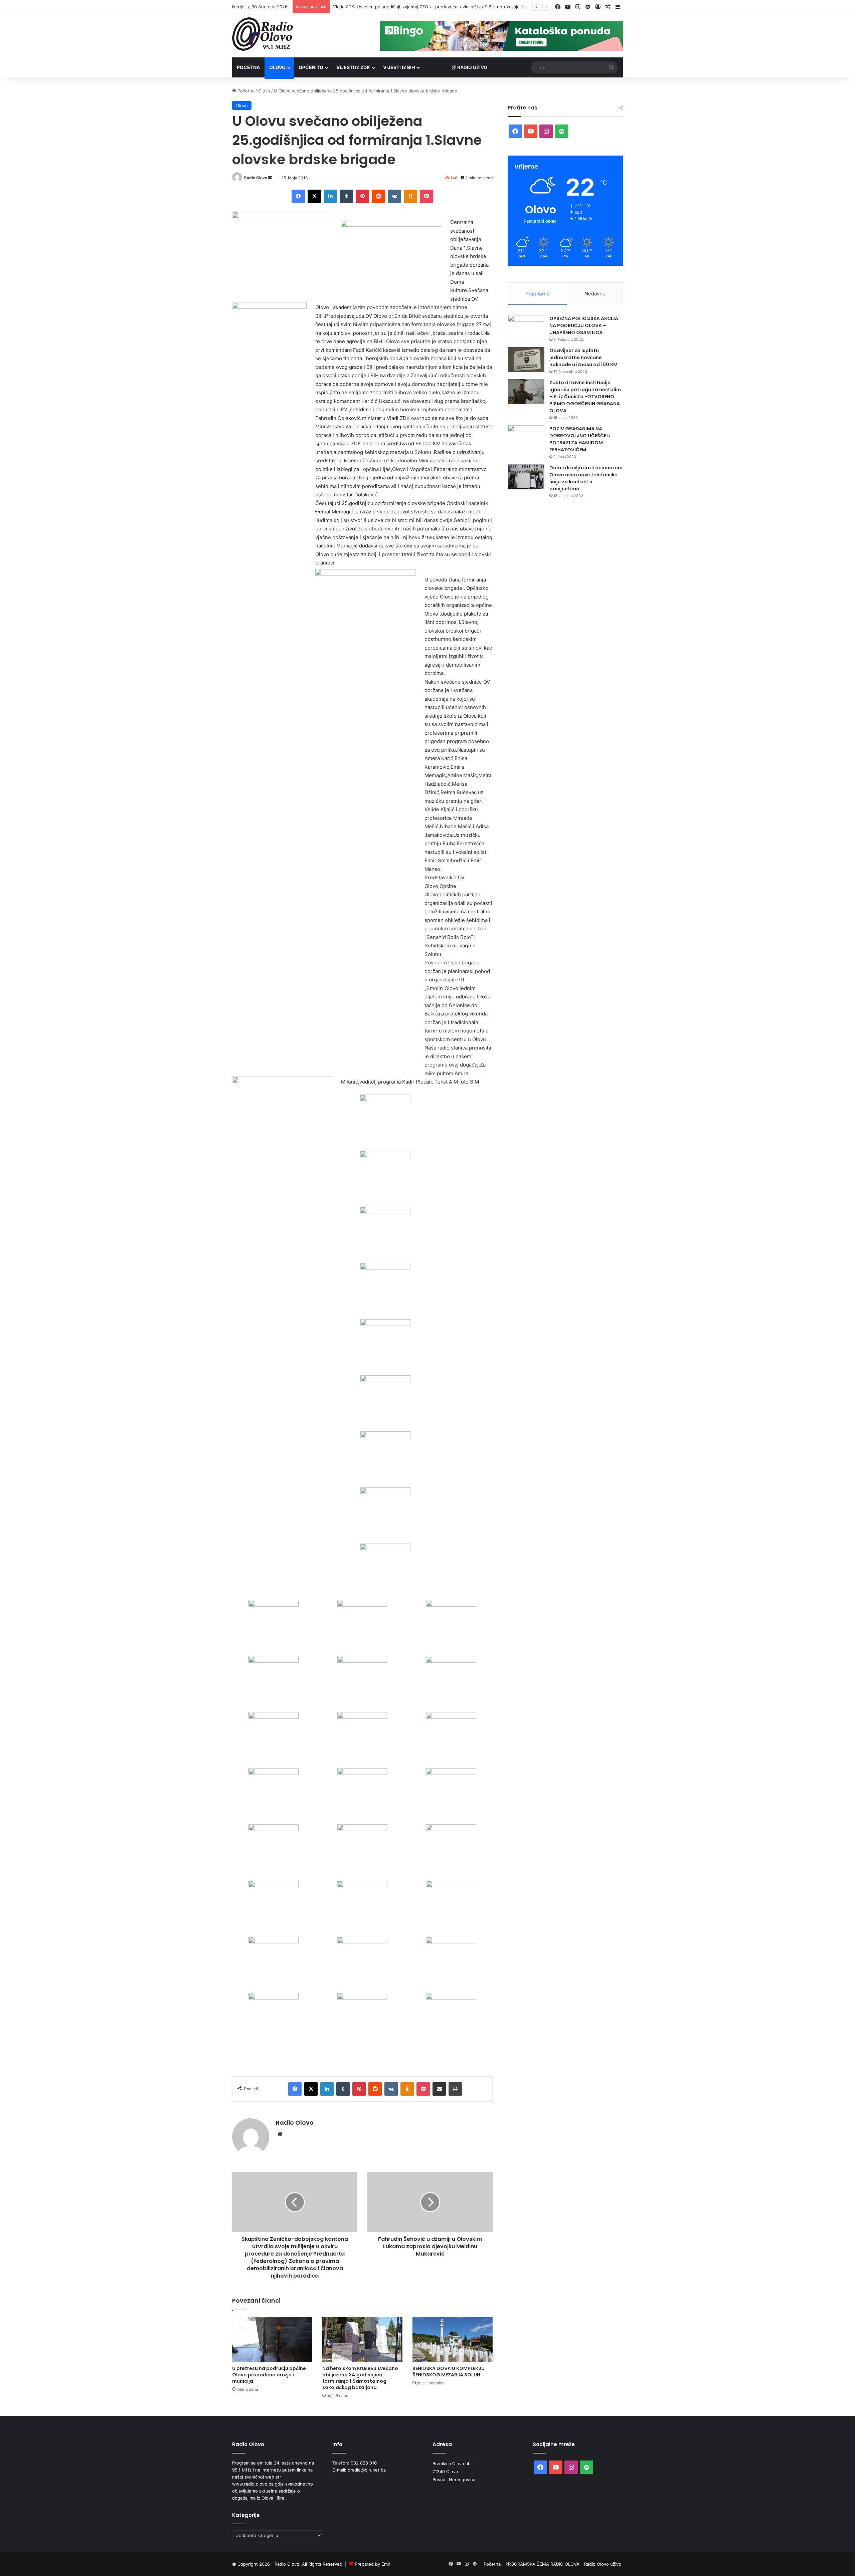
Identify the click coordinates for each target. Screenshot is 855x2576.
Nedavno (595, 294)
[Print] (455, 2089)
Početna (248, 67)
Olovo (277, 67)
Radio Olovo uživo (603, 2564)
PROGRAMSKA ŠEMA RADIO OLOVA (542, 2564)
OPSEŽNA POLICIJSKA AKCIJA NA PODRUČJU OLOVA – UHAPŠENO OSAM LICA (584, 325)
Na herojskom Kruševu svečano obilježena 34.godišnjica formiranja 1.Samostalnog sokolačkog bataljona (360, 2378)
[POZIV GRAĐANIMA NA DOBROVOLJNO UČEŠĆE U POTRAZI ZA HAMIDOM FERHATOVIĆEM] (526, 438)
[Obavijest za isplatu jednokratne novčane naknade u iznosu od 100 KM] (526, 360)
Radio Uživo (472, 67)
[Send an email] (270, 178)
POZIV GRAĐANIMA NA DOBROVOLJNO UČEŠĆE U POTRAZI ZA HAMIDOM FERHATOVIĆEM (580, 439)
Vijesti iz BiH (399, 67)
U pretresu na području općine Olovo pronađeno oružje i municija (269, 2375)
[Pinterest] (362, 196)
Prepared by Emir (373, 2564)
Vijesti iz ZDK (353, 67)
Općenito (311, 67)
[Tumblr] (346, 196)
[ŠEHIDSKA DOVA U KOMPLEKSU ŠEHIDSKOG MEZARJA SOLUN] (453, 2339)
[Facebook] (298, 196)
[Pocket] (426, 196)
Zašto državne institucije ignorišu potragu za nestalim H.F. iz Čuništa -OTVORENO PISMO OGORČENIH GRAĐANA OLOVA (585, 397)
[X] (314, 196)
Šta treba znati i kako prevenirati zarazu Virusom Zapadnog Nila (399, 7)
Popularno (538, 294)
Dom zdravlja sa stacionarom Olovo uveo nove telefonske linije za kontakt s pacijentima (586, 478)
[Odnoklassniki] (410, 196)
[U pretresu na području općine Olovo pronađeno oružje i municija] (272, 2339)
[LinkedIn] (330, 196)
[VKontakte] (394, 196)
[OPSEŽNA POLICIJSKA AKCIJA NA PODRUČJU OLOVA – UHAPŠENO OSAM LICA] (526, 328)
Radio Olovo (256, 178)
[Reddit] (378, 196)
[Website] (280, 2134)
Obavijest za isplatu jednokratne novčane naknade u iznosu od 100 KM (583, 358)
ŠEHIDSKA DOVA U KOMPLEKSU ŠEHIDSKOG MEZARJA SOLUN (449, 2372)
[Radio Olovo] (263, 34)
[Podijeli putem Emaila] (439, 2089)
